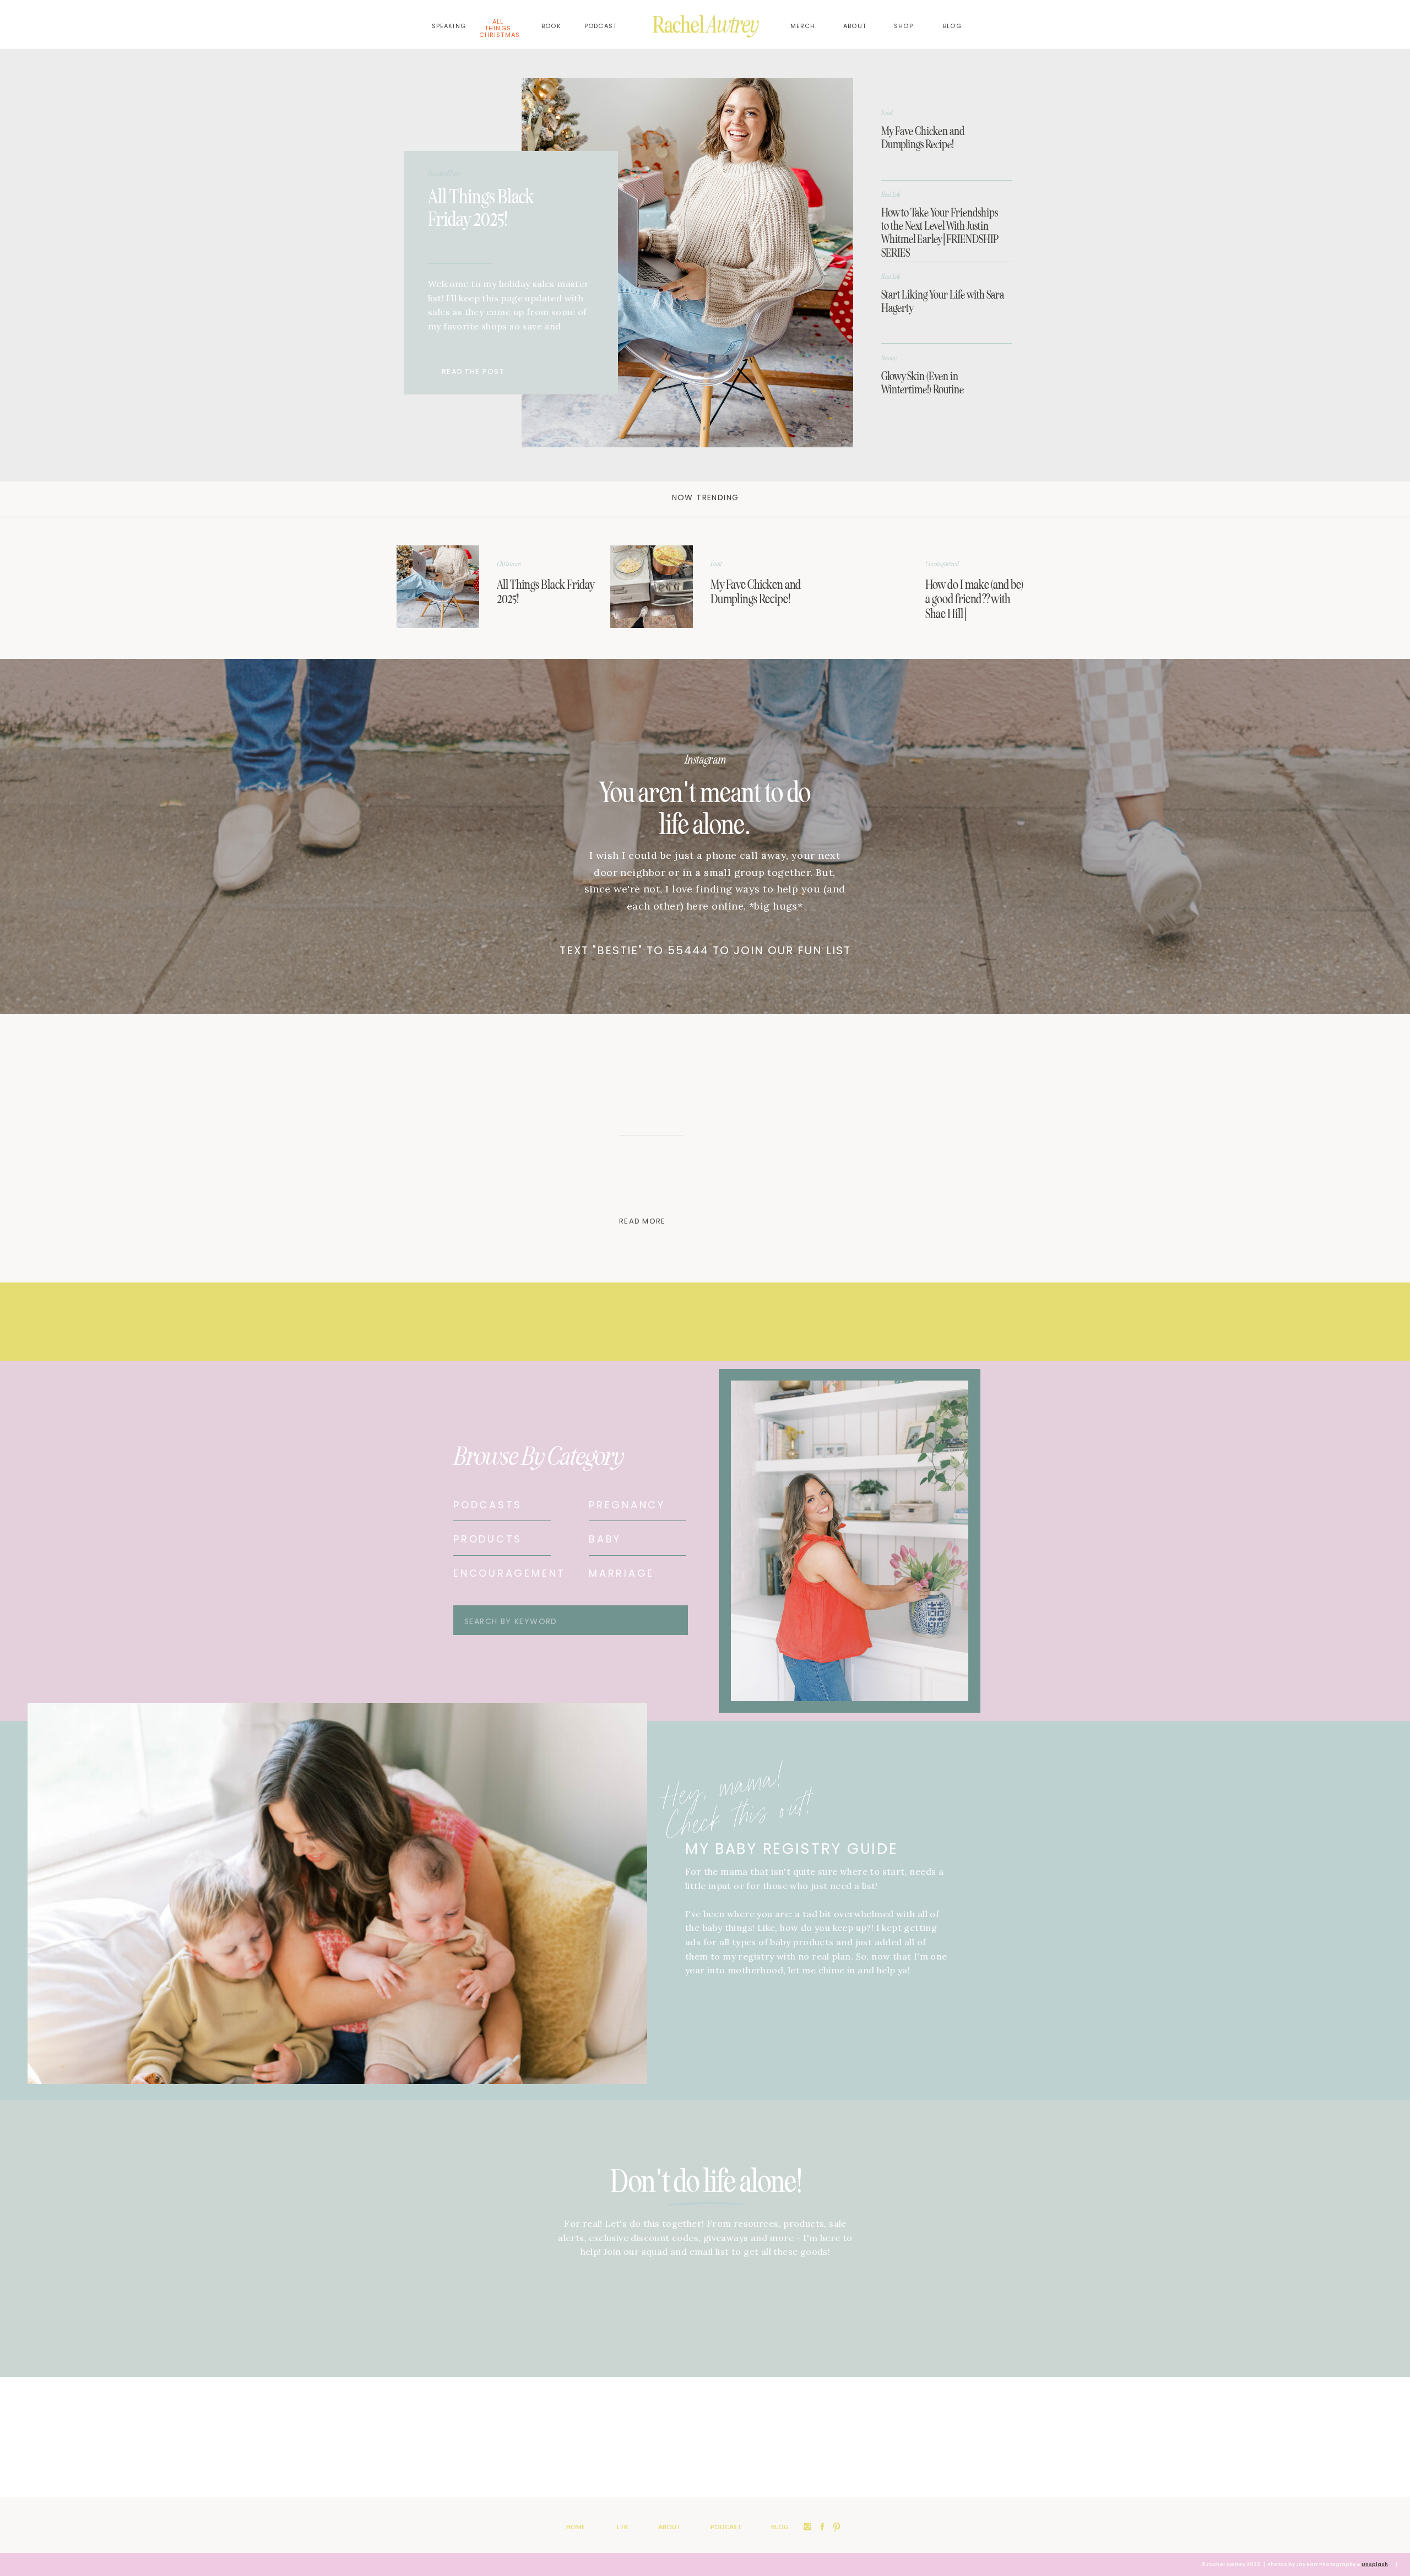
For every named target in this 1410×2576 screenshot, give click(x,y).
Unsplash (1375, 2564)
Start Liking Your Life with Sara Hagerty (943, 301)
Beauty (889, 358)
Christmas (509, 564)
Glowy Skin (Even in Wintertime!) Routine (923, 383)
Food (887, 113)
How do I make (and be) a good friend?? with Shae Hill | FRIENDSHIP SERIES (974, 606)
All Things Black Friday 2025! (481, 208)
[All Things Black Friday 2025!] (687, 263)
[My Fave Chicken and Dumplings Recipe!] (652, 587)
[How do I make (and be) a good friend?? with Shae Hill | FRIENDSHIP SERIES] (865, 587)
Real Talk (891, 194)
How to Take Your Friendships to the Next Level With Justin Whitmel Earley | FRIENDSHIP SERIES (940, 233)
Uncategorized (942, 564)
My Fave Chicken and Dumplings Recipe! (923, 138)
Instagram (705, 760)
